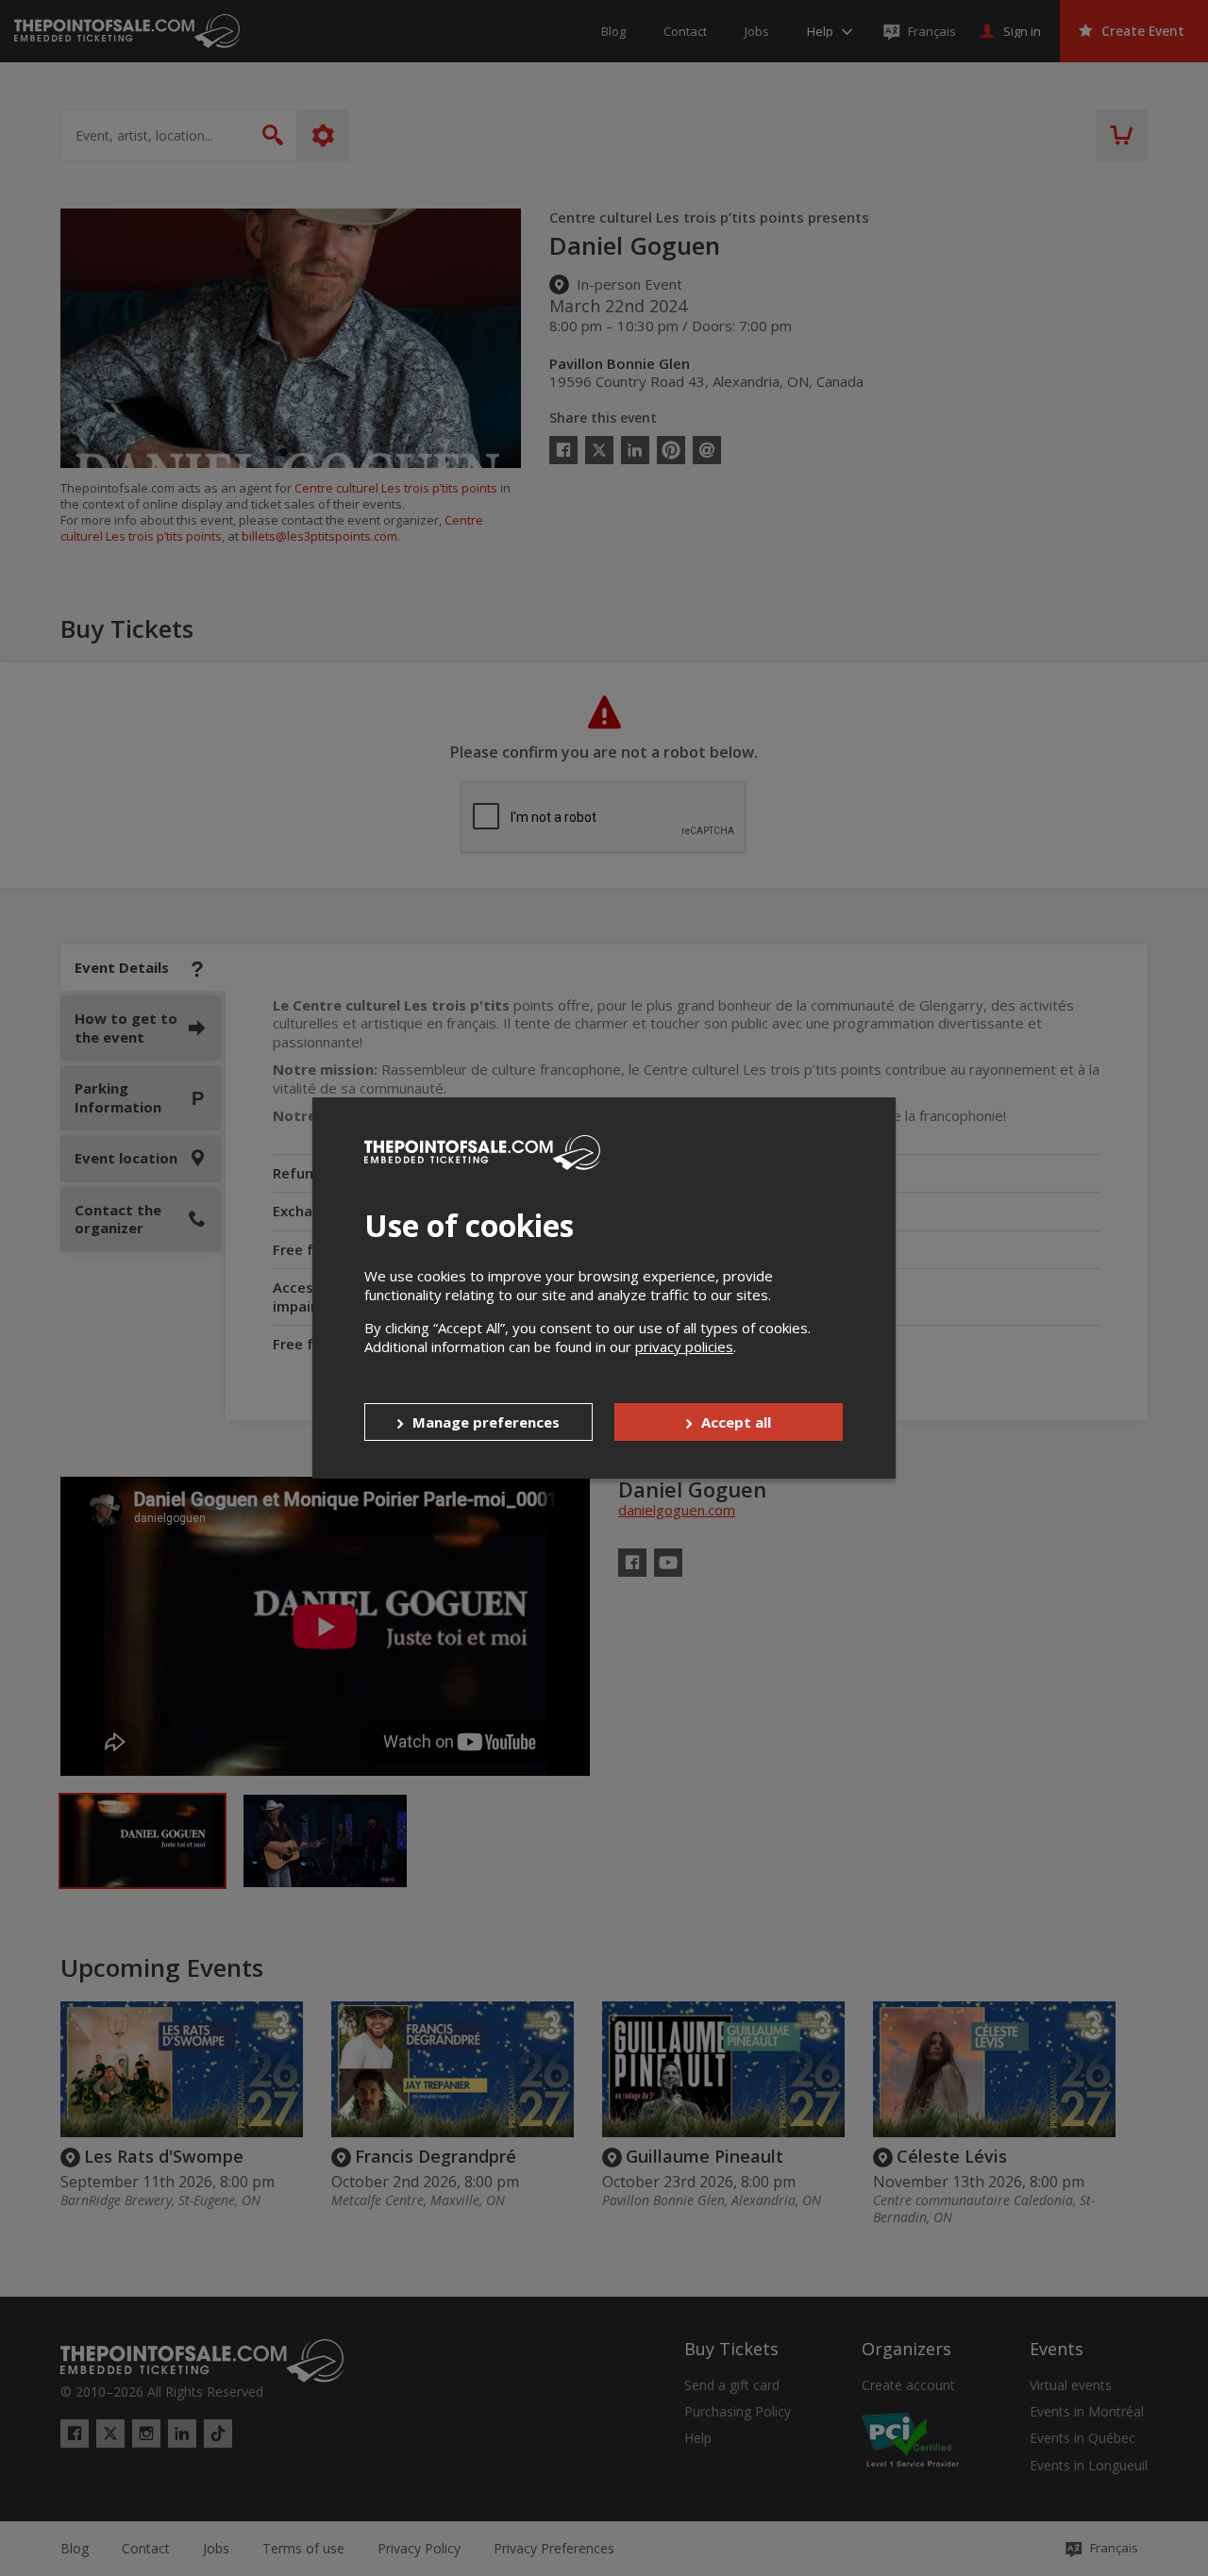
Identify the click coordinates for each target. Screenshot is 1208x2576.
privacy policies (684, 1347)
